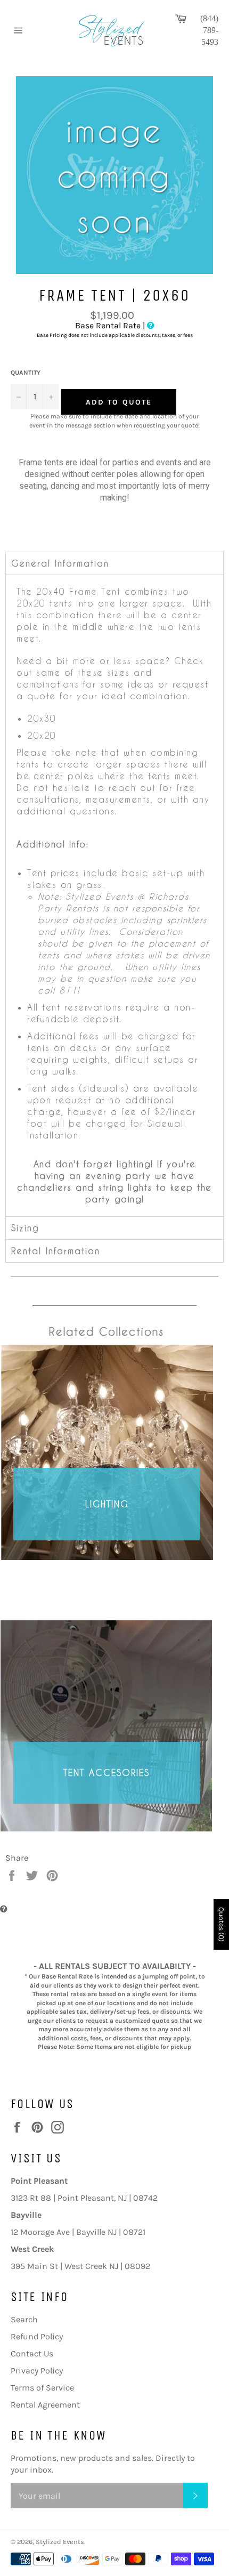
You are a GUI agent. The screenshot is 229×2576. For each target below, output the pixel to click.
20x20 (42, 735)
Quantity (26, 373)
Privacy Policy (37, 2371)
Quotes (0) (221, 1924)
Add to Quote (119, 402)
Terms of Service (42, 2388)
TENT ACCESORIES (107, 1772)
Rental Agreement (45, 2405)
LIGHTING (107, 1504)
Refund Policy (37, 2336)
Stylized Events (60, 2542)
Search (24, 2319)
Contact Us (32, 2353)
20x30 (42, 718)
